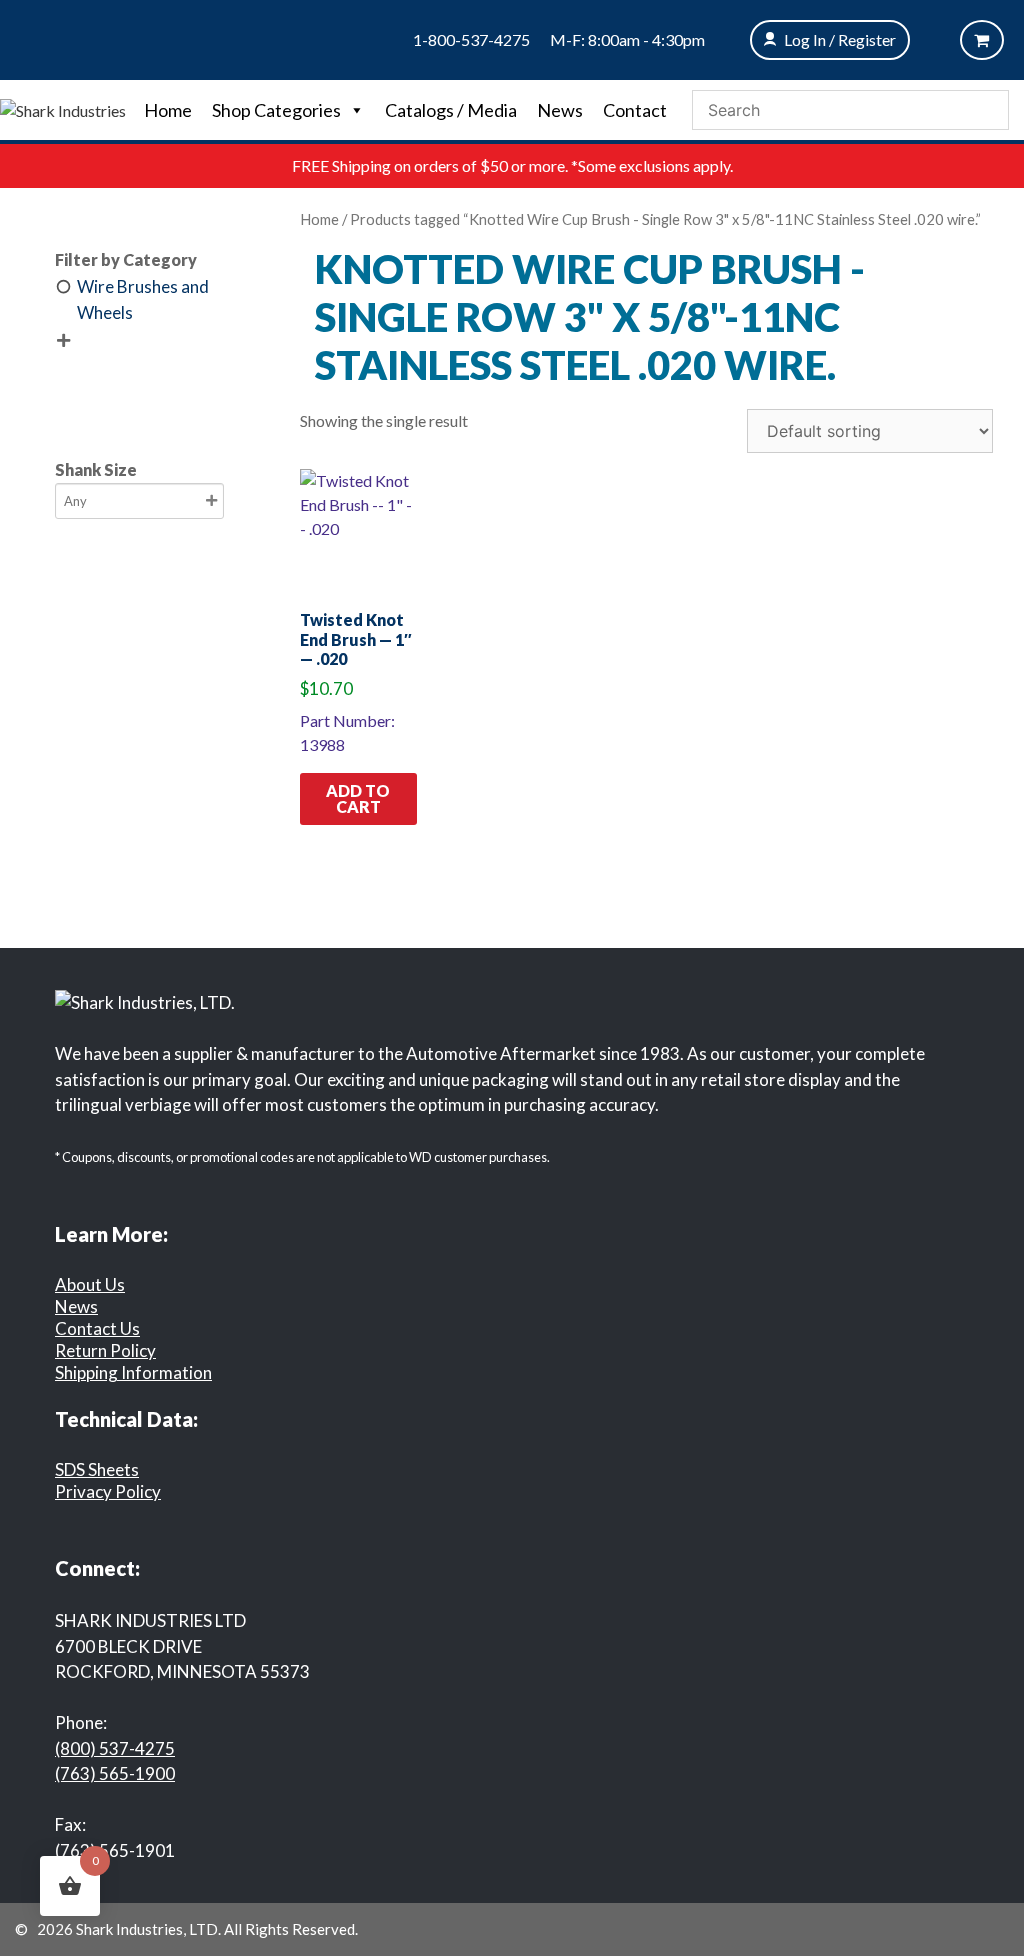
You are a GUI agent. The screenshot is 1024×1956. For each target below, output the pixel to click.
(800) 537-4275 (115, 1748)
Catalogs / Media (451, 110)
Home (168, 110)
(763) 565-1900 (115, 1773)
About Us (90, 1284)
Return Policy (105, 1350)
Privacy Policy (108, 1491)
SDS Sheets (97, 1469)
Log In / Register (840, 39)
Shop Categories (276, 110)
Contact (635, 110)
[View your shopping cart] (982, 40)
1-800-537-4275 (471, 39)
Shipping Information (133, 1372)
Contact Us (97, 1328)
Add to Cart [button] (358, 798)
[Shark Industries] (63, 108)
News (560, 110)
